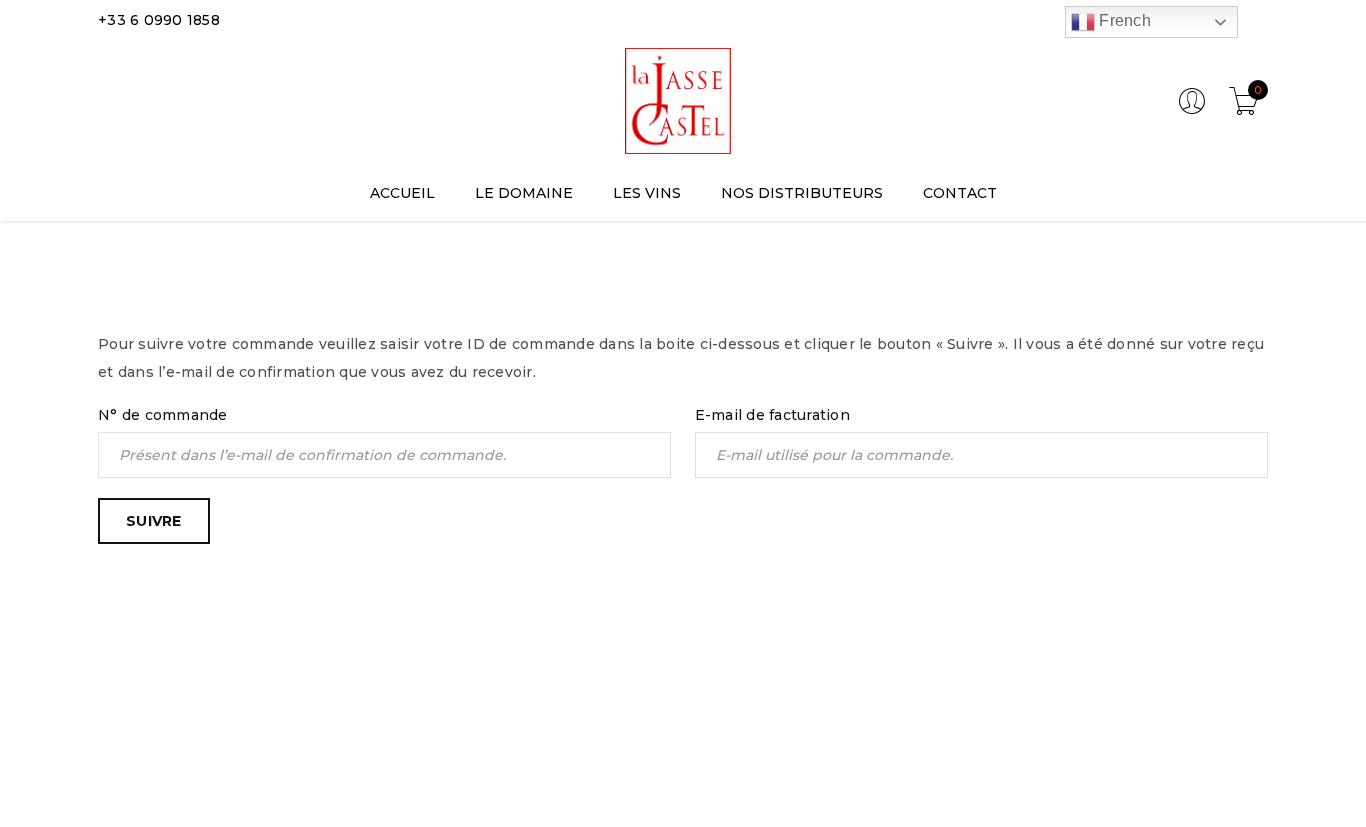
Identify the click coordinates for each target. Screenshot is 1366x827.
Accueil (1137, 275)
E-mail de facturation (772, 415)
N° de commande (163, 415)
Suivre (154, 521)
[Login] (1192, 110)
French (1123, 20)
